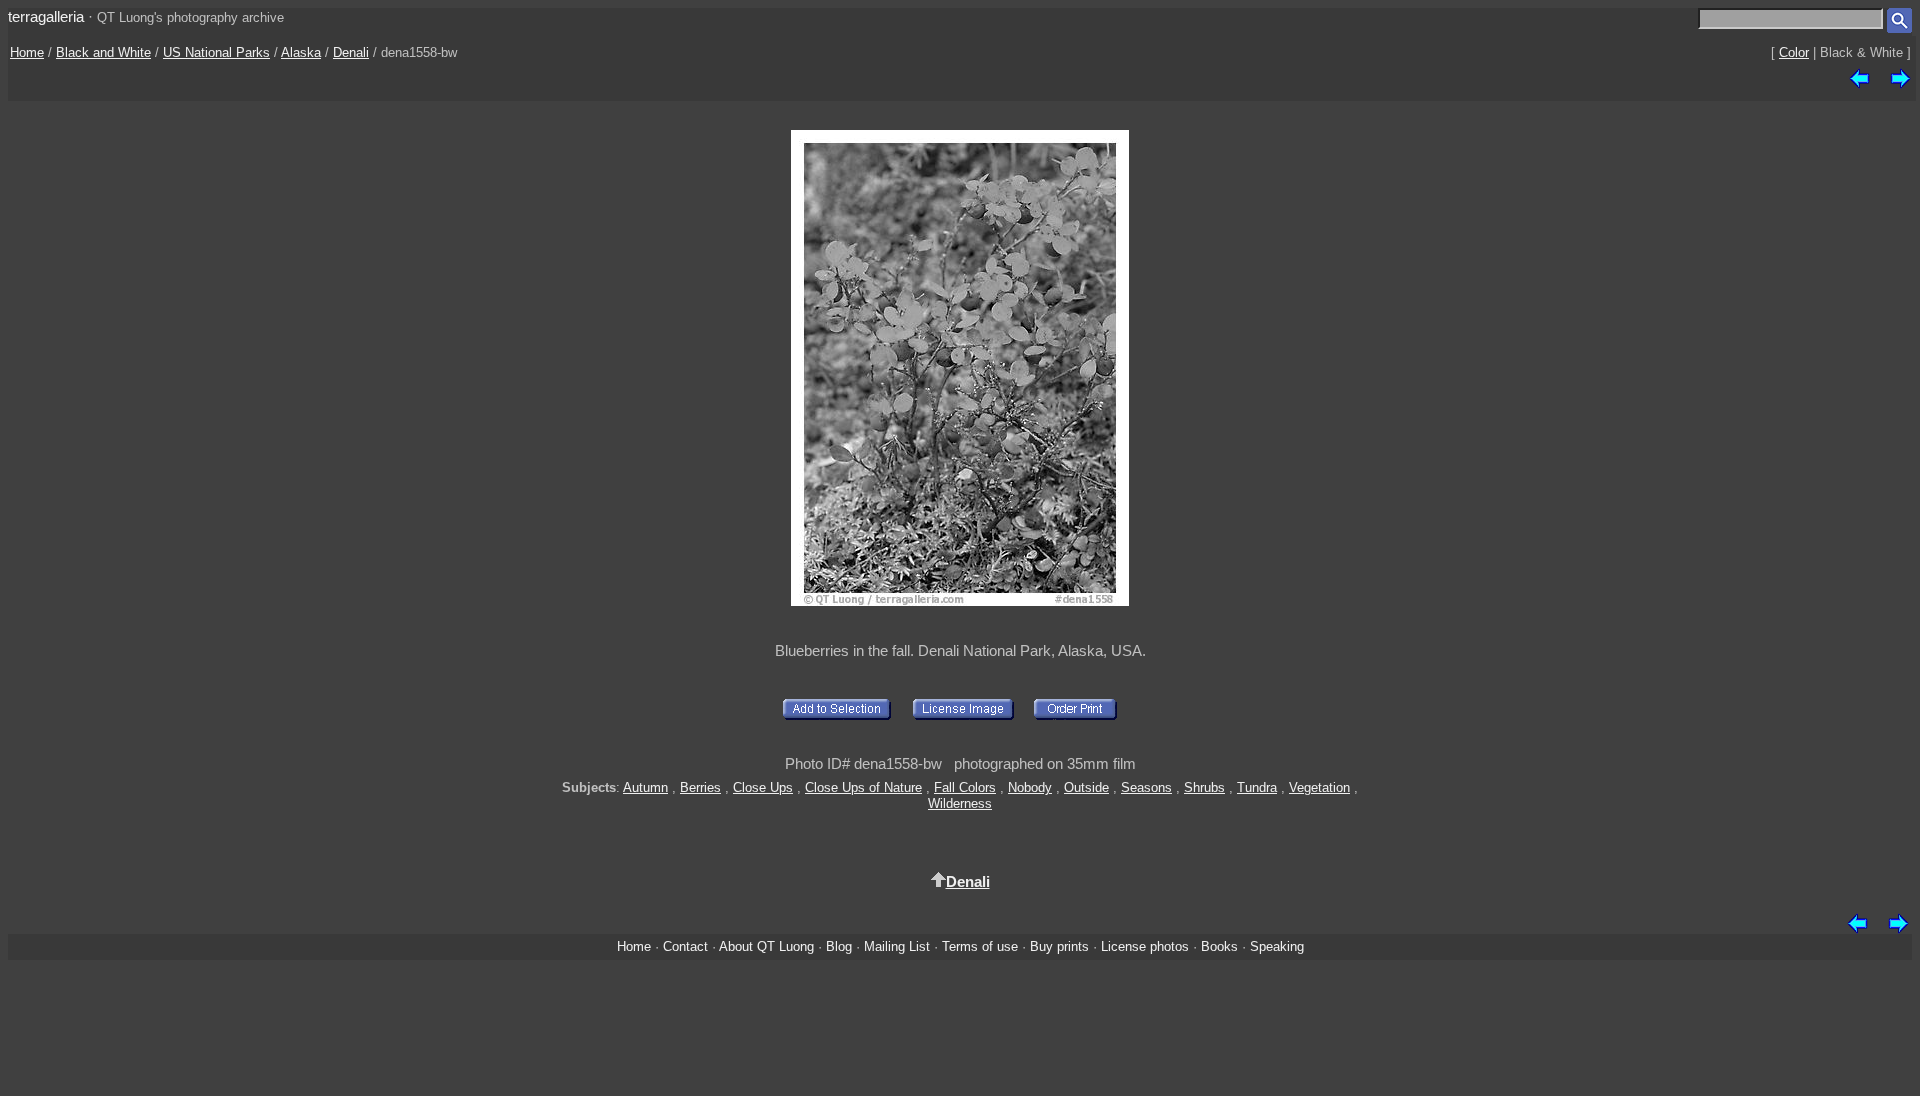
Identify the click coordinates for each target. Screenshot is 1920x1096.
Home (27, 52)
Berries (700, 787)
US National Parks (216, 52)
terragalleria (46, 16)
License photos (1145, 946)
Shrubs (1204, 787)
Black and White (103, 52)
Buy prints (1059, 946)
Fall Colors (965, 787)
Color (1794, 52)
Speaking (1277, 946)
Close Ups (763, 787)
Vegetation (1319, 787)
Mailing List (897, 946)
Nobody (1030, 787)
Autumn (645, 787)
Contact (685, 946)
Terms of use (980, 946)
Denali (351, 52)
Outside (1086, 787)
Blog (839, 946)
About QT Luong (766, 946)
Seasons (1146, 787)
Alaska (301, 52)
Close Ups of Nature (863, 787)
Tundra (1257, 787)
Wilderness (960, 803)
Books (1219, 946)
